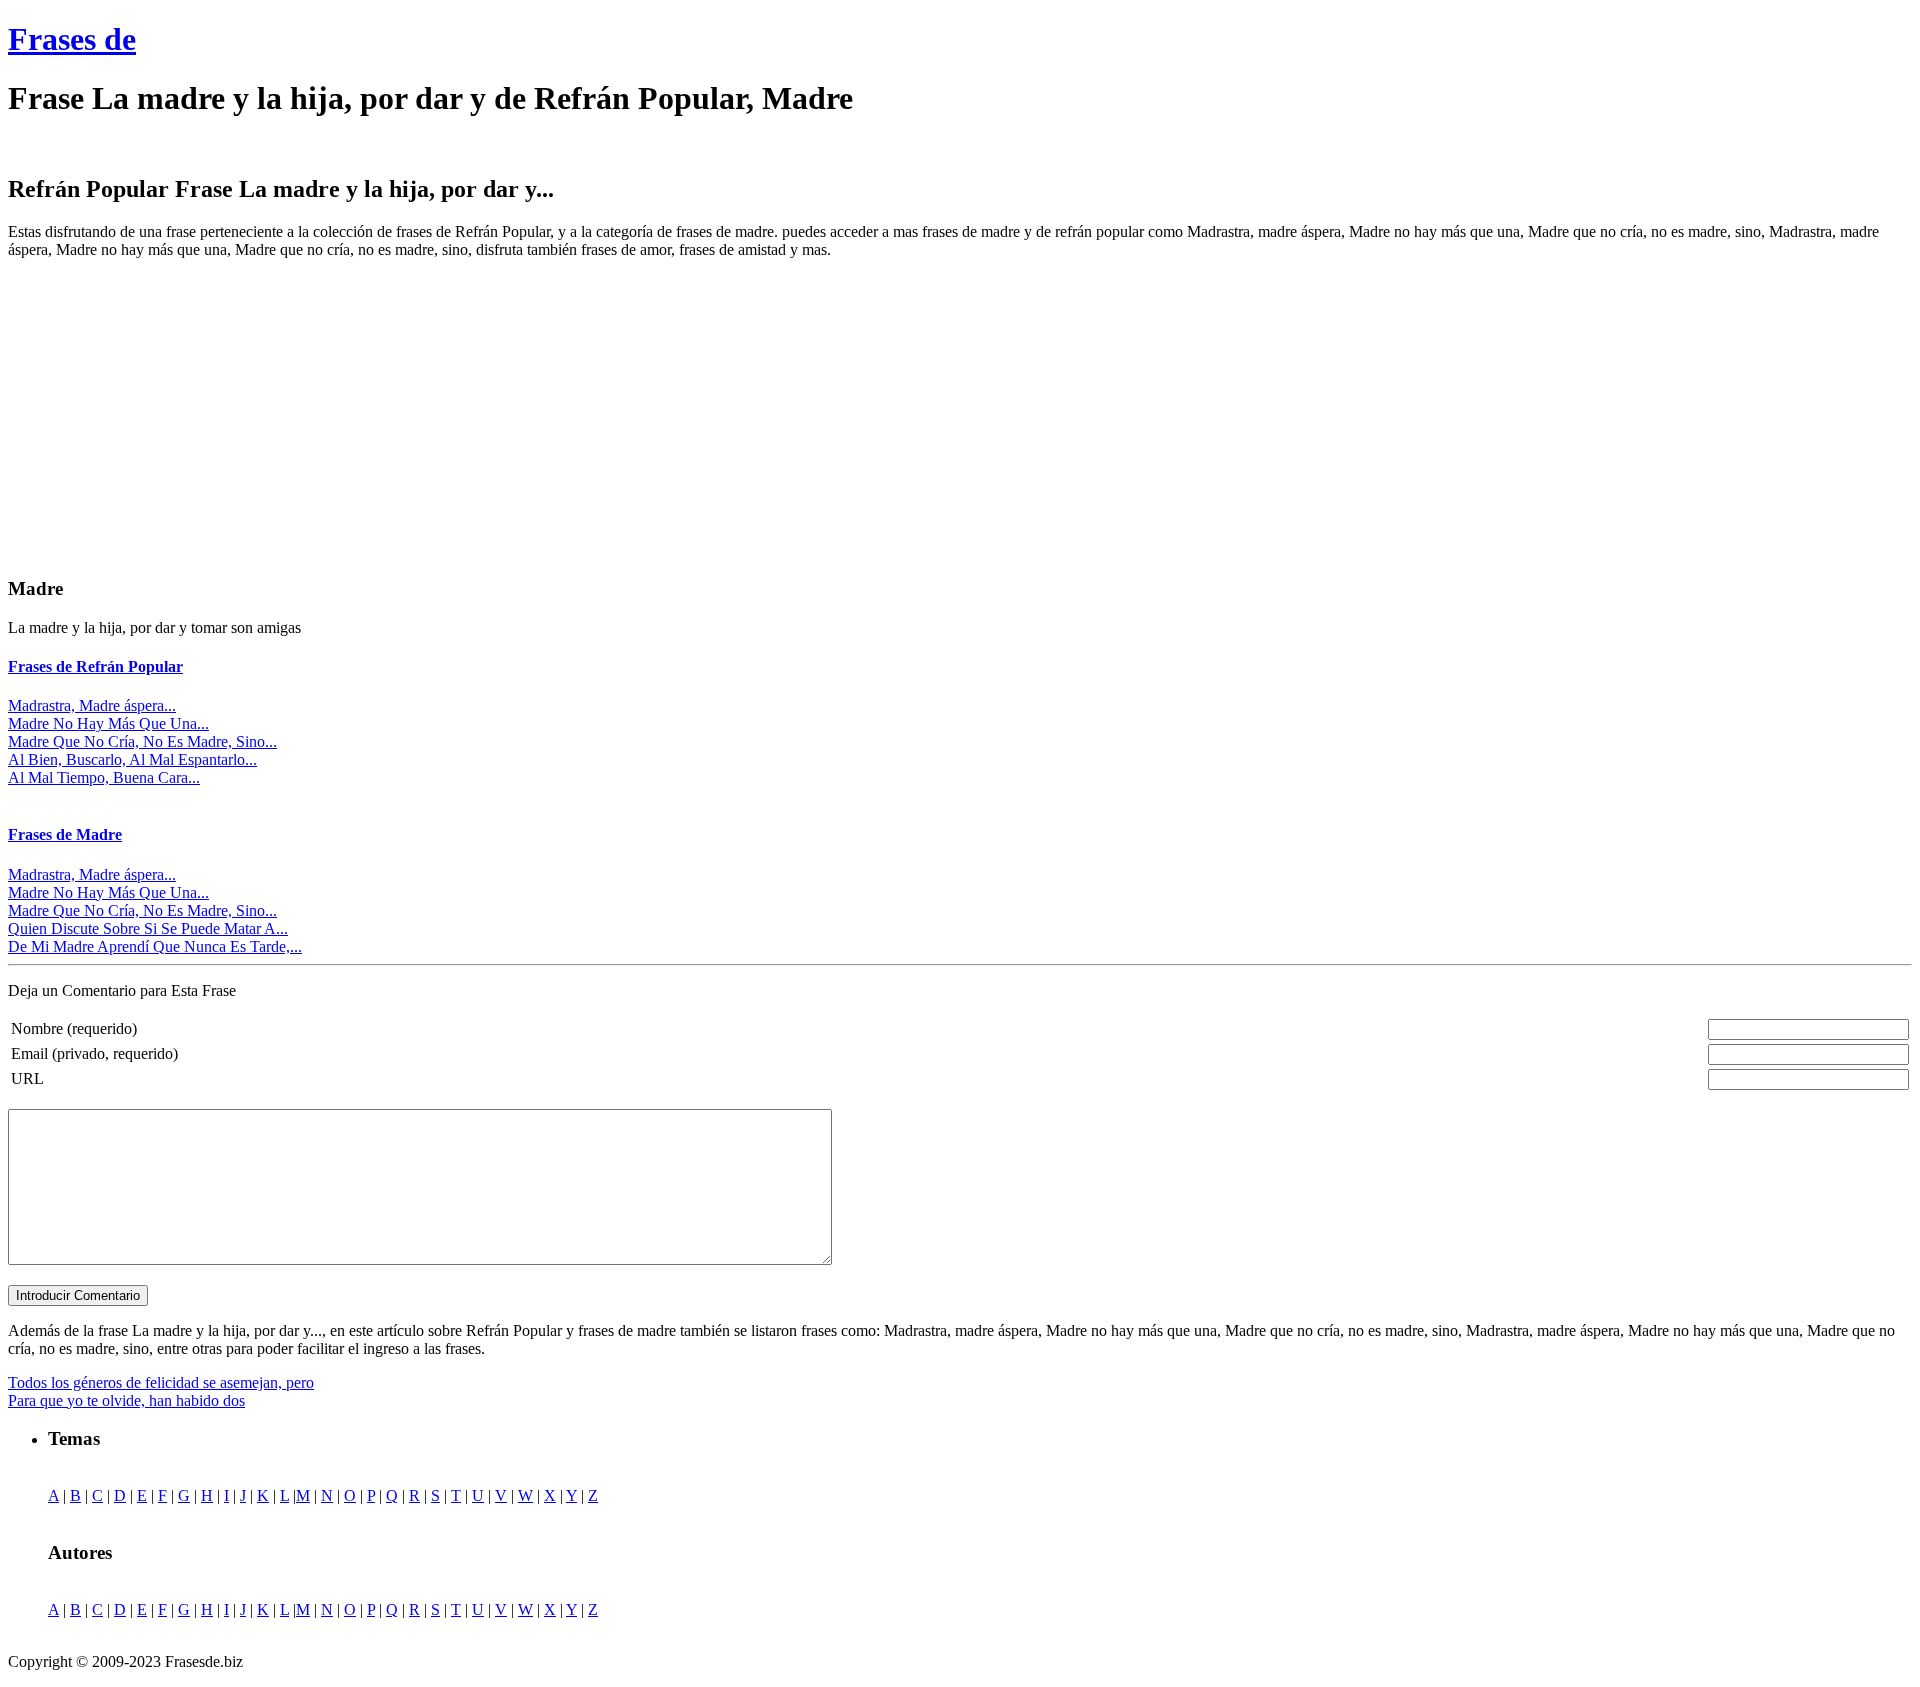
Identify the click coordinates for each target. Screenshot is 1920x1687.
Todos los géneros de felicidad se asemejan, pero (161, 1382)
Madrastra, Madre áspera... (92, 705)
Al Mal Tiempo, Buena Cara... (104, 777)
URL (27, 1078)
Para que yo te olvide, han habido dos (126, 1400)
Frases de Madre (65, 834)
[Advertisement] (176, 415)
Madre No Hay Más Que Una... (108, 723)
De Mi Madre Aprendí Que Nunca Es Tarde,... (155, 946)
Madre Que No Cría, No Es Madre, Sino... (142, 741)
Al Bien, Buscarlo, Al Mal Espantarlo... (132, 759)
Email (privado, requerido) (94, 1053)
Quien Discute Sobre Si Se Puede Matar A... (148, 928)
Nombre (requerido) (74, 1028)
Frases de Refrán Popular (95, 666)
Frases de (72, 39)
